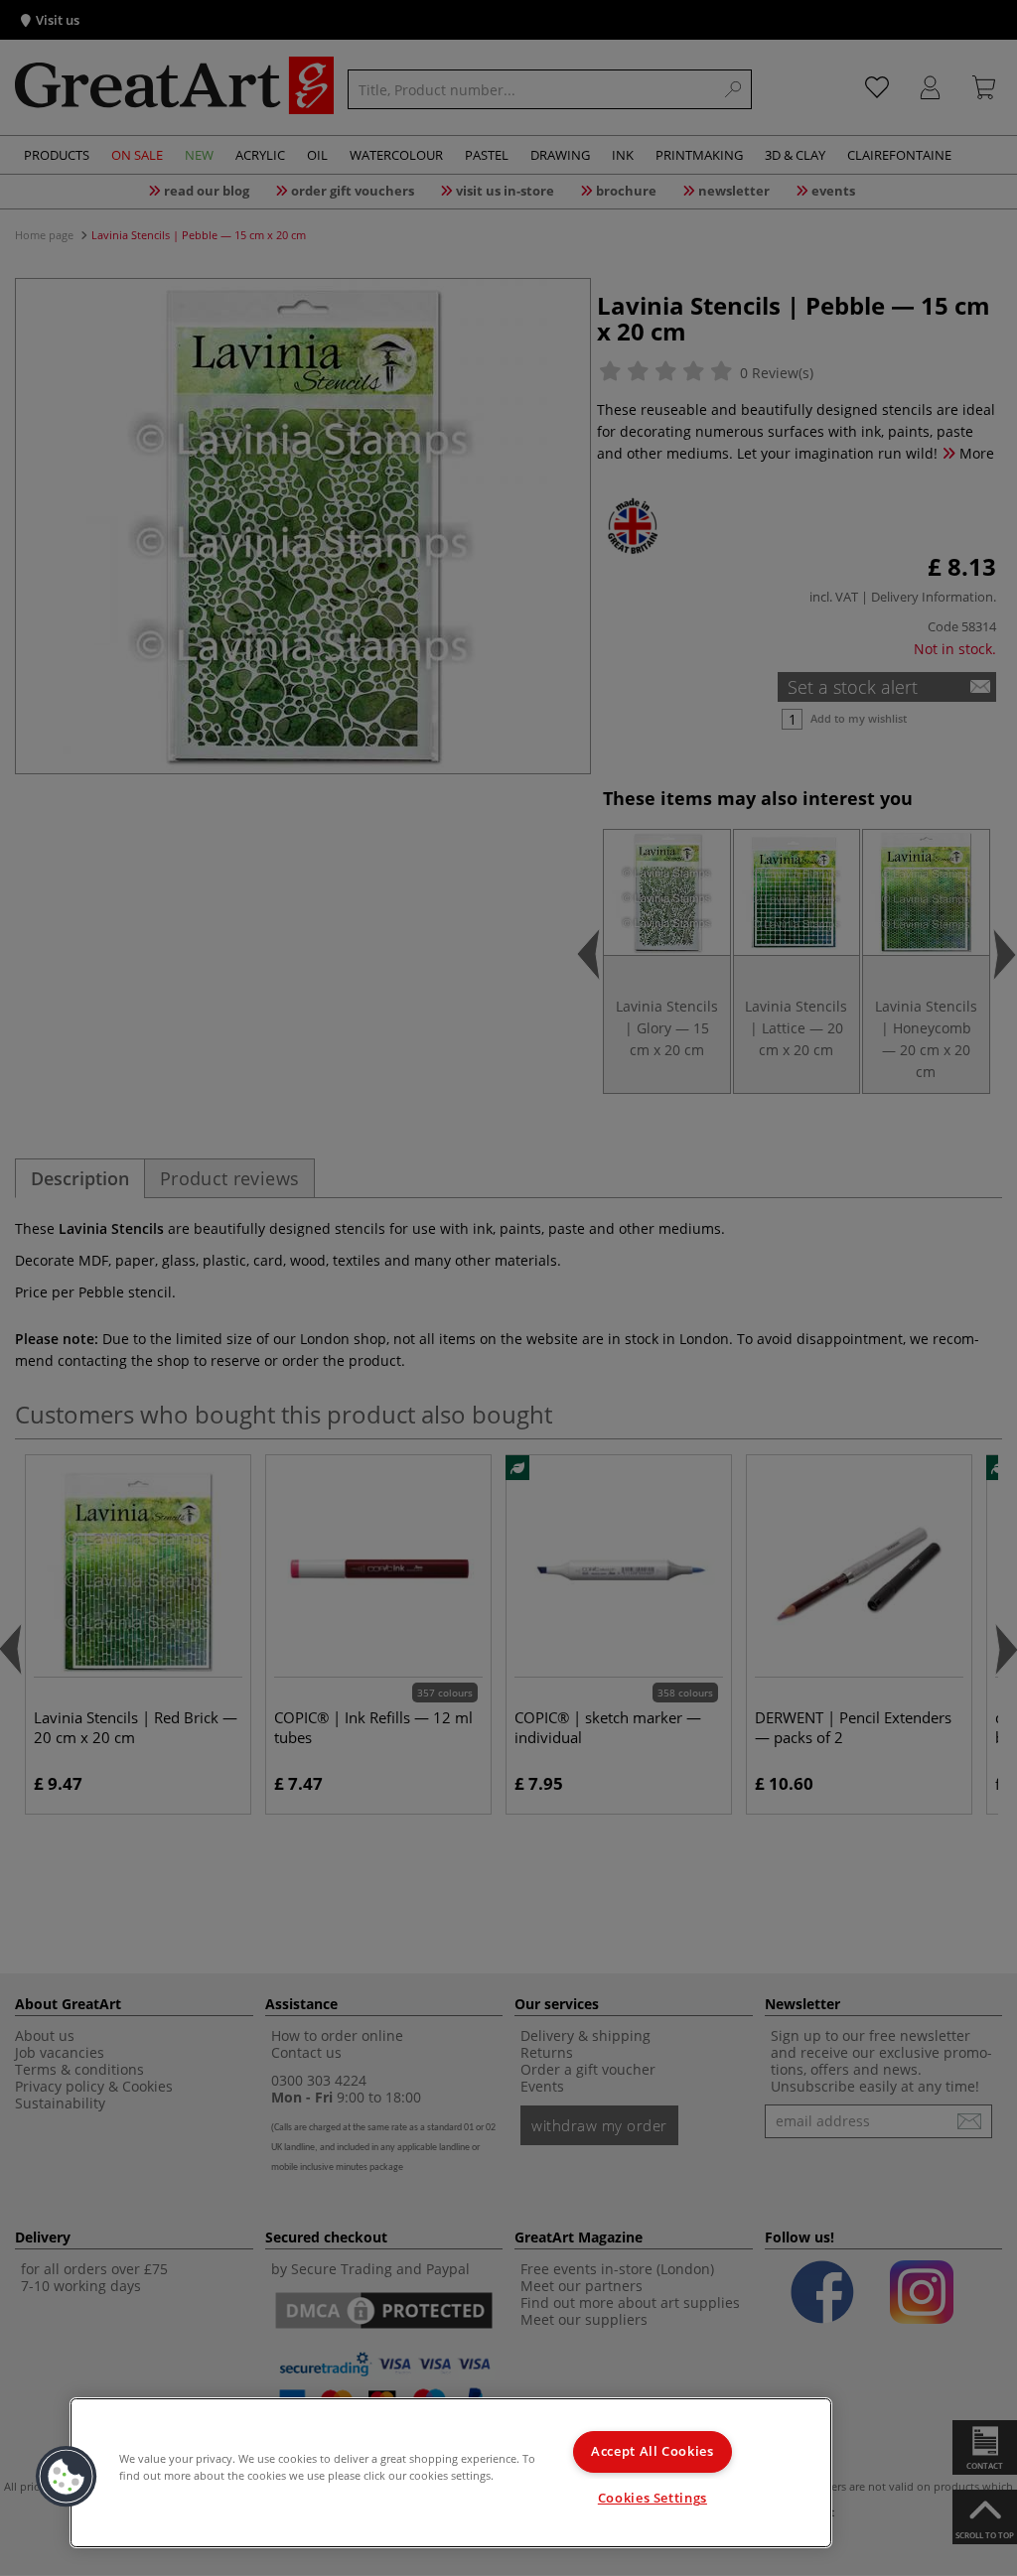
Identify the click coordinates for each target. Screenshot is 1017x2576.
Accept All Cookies (652, 2451)
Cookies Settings (653, 2498)
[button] (67, 2477)
